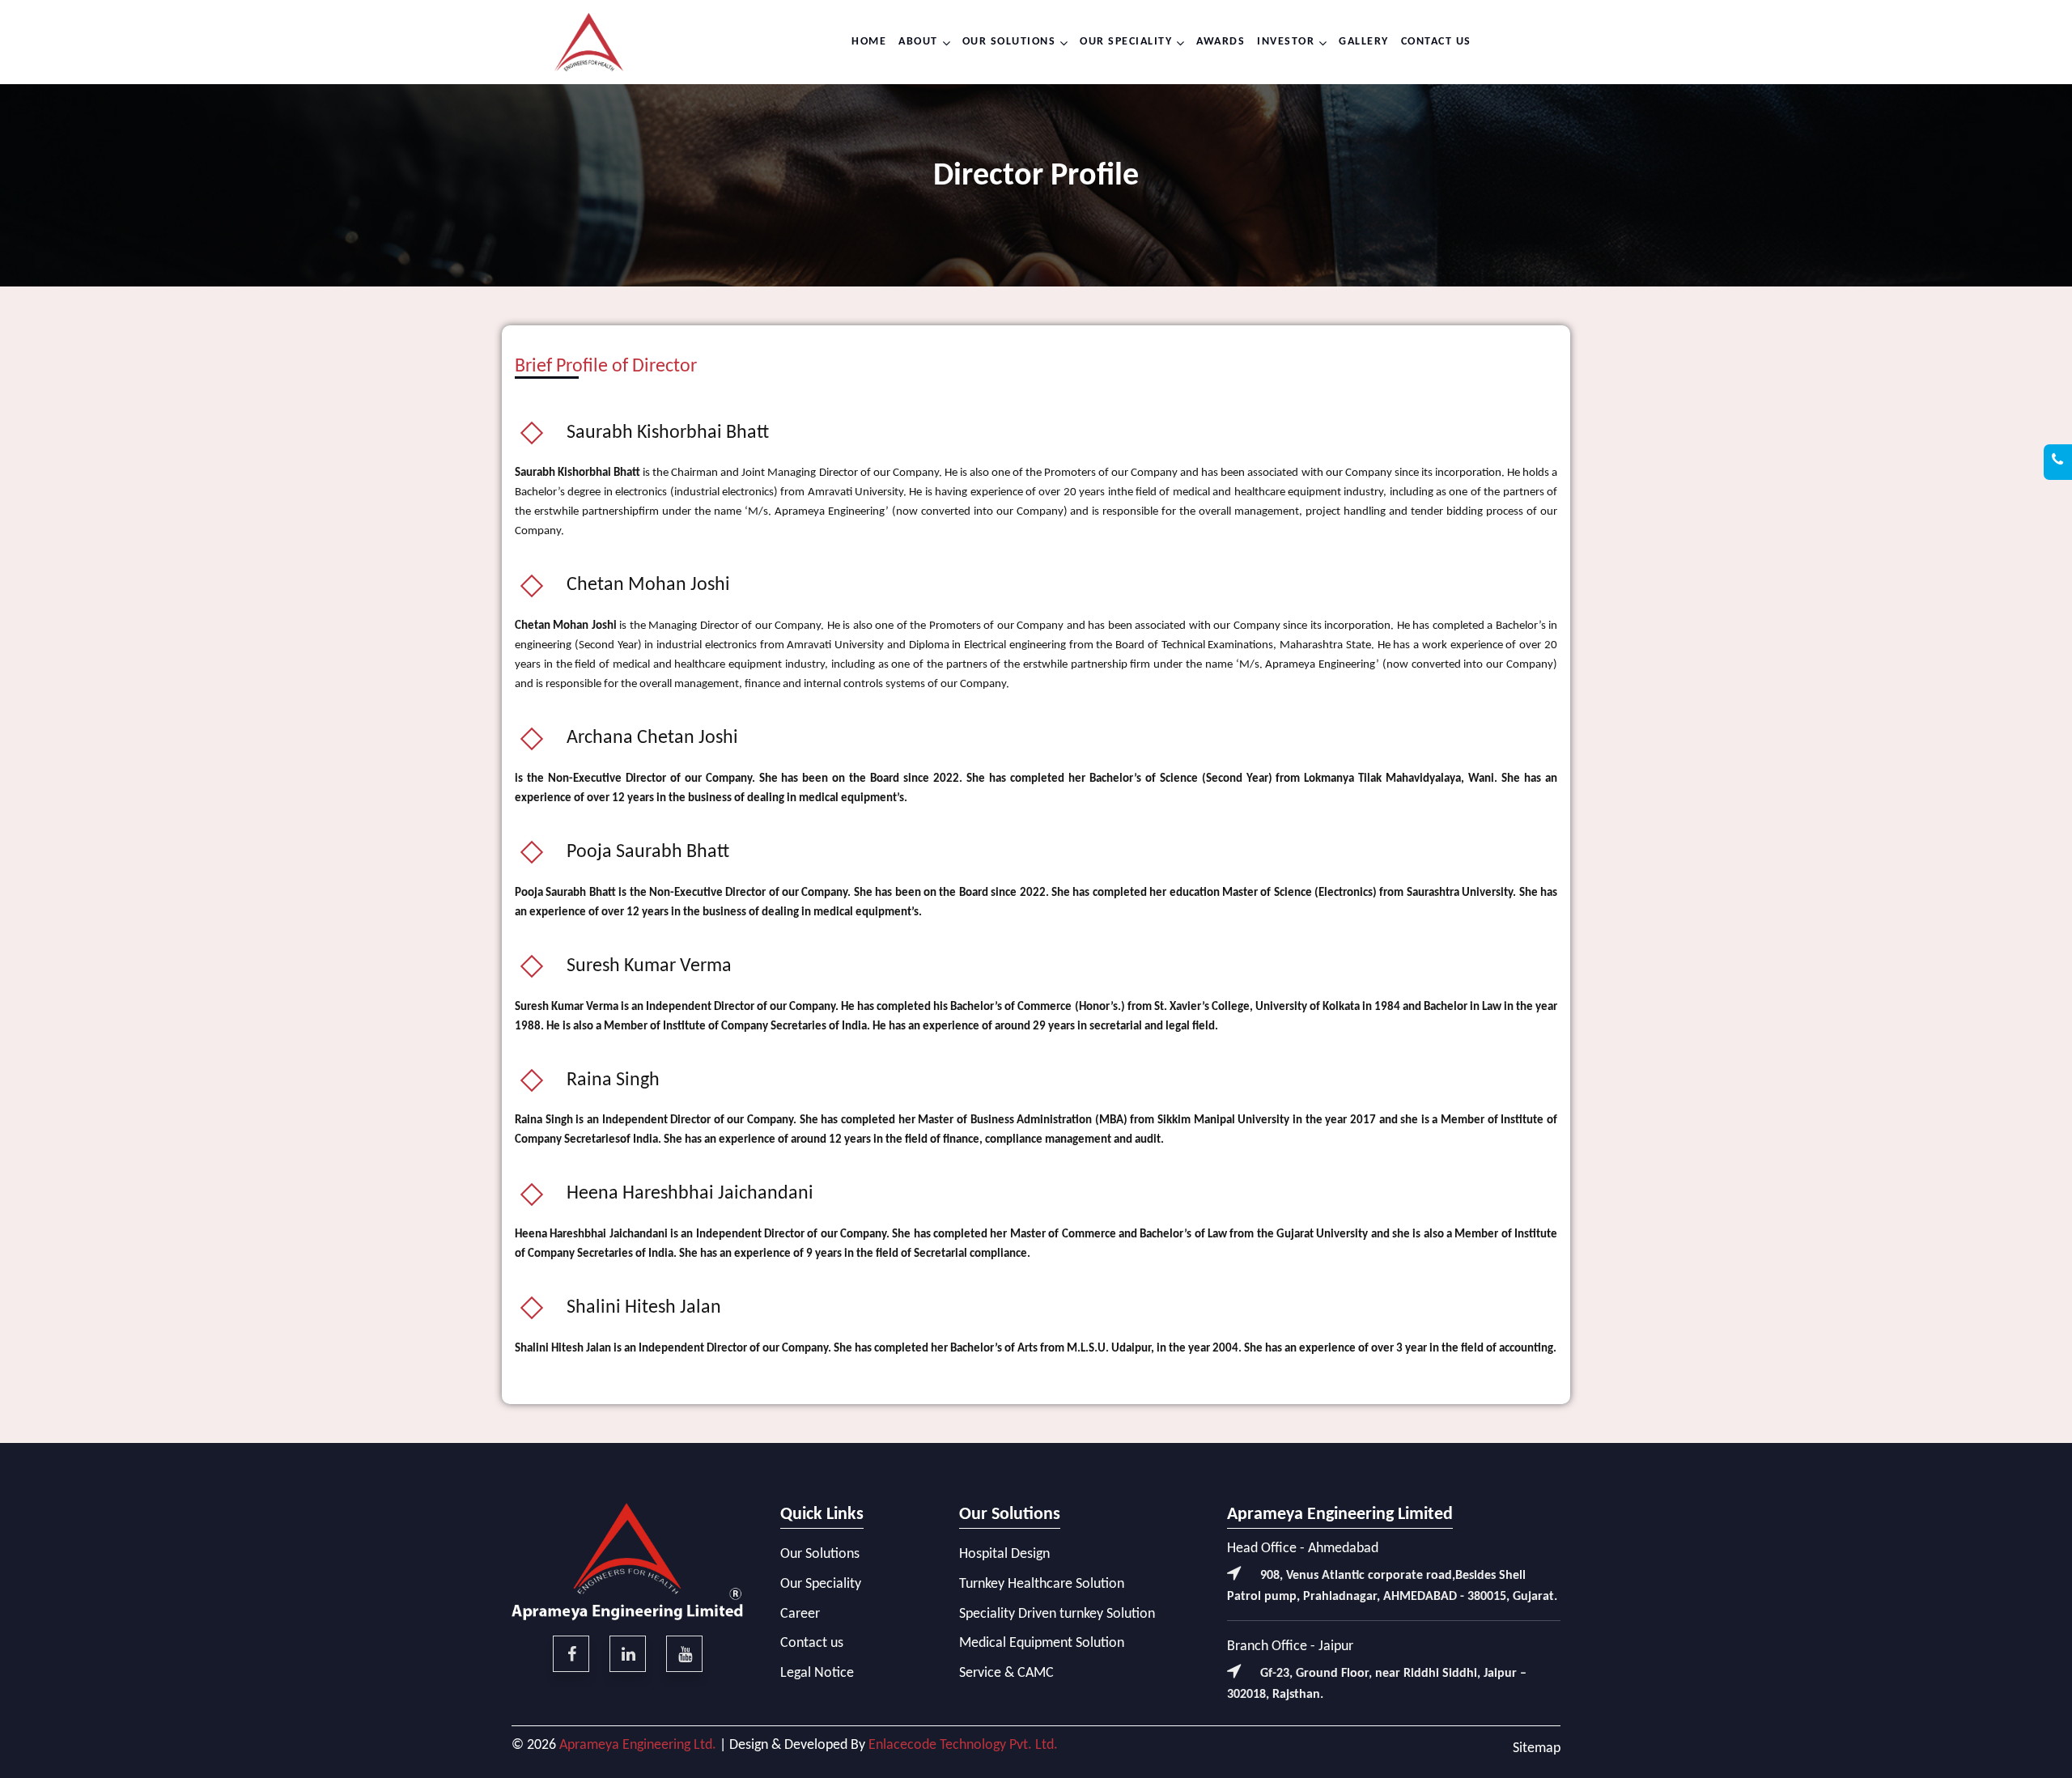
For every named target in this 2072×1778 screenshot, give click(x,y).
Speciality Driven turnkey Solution (1057, 1614)
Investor (1286, 42)
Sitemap (1537, 1748)
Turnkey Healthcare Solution (1042, 1584)
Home (869, 42)
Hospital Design (1004, 1554)
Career (800, 1614)
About (918, 42)
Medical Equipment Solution (1042, 1643)
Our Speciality (1126, 42)
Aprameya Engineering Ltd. (638, 1745)
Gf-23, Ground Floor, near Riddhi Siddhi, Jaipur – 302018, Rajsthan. (1377, 1684)
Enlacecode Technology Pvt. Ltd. (963, 1745)
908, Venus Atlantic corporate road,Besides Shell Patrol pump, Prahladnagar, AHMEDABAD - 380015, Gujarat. (1392, 1586)
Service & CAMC (1006, 1673)
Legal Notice (817, 1673)
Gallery (1364, 42)
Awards (1221, 42)
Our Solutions (1009, 42)
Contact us (1436, 42)
